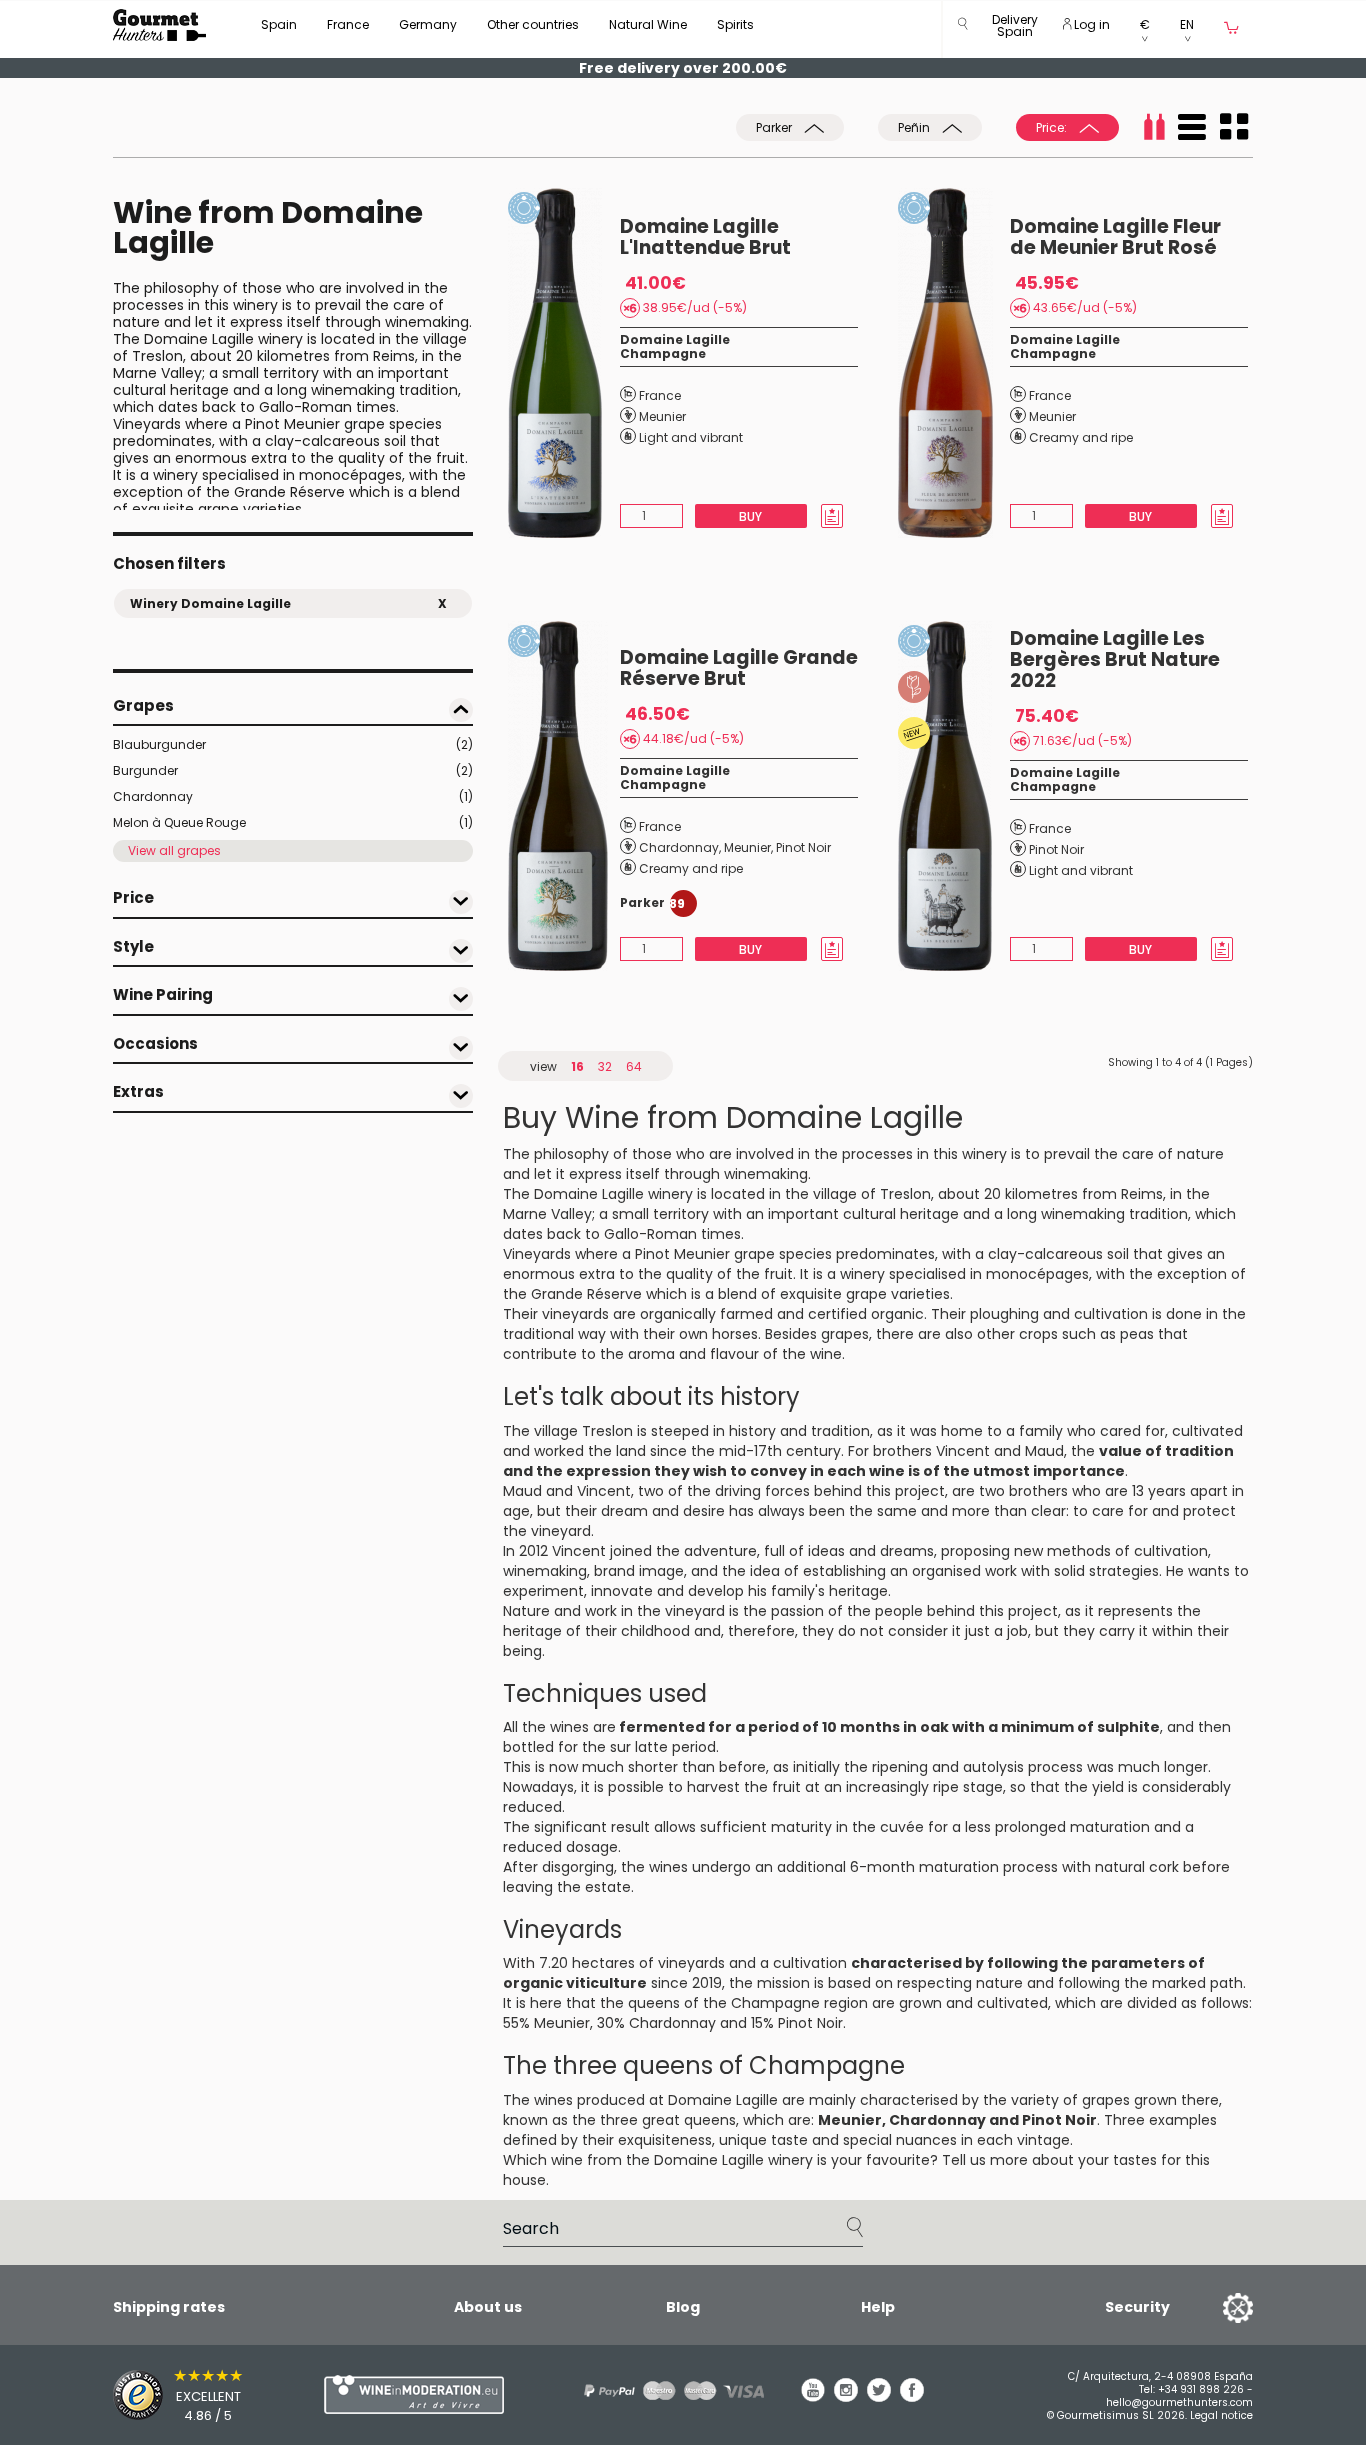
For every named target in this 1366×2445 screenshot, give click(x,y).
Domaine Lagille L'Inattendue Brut (705, 237)
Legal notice (1221, 2415)
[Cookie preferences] (1213, 2307)
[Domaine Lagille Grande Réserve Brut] (564, 796)
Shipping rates (169, 2307)
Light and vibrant (691, 437)
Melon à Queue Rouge (293, 822)
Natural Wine (648, 24)
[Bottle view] (1154, 127)
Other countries (533, 24)
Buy (750, 516)
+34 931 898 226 (1201, 2389)
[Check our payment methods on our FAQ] (667, 2390)
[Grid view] (1234, 127)
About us (488, 2307)
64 (634, 1066)
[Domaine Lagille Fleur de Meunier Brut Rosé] (954, 363)
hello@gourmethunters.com (1179, 2402)
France (348, 24)
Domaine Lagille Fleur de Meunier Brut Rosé (1115, 237)
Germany (428, 24)
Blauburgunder (293, 744)
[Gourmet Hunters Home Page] (159, 25)
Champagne (663, 353)
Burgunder (293, 770)
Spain (279, 24)
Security (1137, 2307)
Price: (1053, 127)
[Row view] (1192, 127)
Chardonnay (293, 796)
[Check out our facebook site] (912, 2397)
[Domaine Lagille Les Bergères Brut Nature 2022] (954, 796)
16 (577, 1066)
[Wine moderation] (411, 2394)
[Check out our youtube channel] (813, 2397)
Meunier (662, 416)
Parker (775, 127)
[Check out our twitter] (879, 2397)
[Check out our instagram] (846, 2397)
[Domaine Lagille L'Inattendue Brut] (564, 363)
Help (878, 2307)
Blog (683, 2307)
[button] (1015, 29)
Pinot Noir (803, 847)
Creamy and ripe (1081, 437)
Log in (1090, 24)
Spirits (735, 24)
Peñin (915, 127)
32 (605, 1066)
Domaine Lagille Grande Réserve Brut (739, 668)
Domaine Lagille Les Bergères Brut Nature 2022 (1115, 659)
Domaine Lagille (675, 339)
